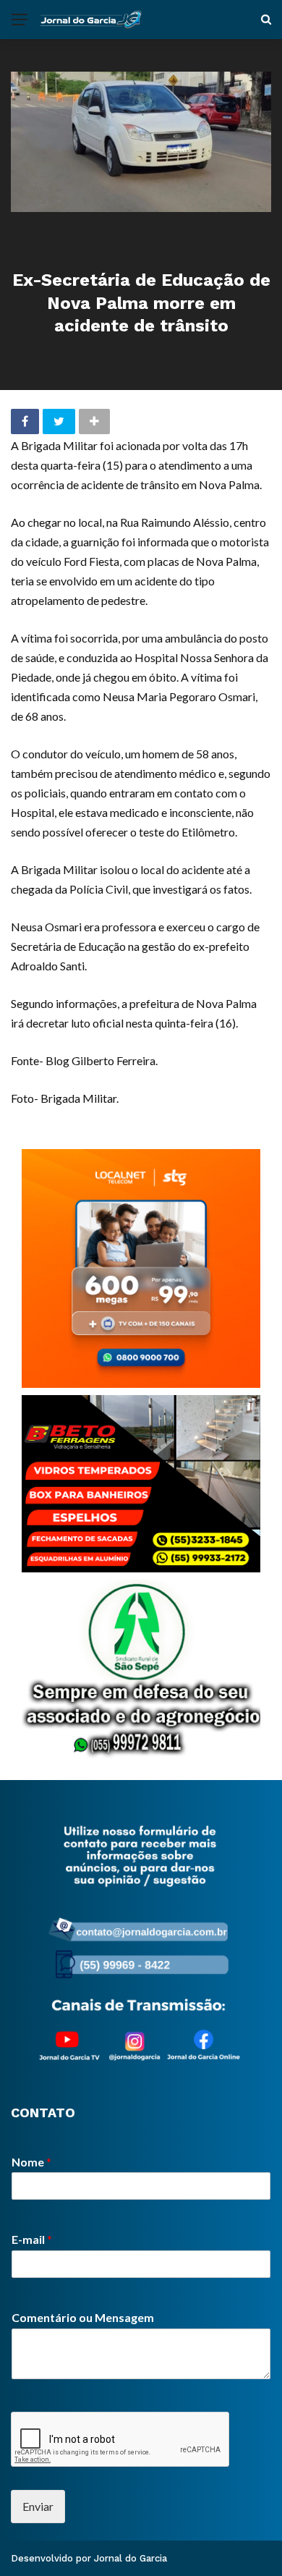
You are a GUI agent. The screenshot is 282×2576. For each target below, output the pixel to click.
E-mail (32, 2239)
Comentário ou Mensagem (83, 2317)
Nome (31, 2162)
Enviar (38, 2506)
